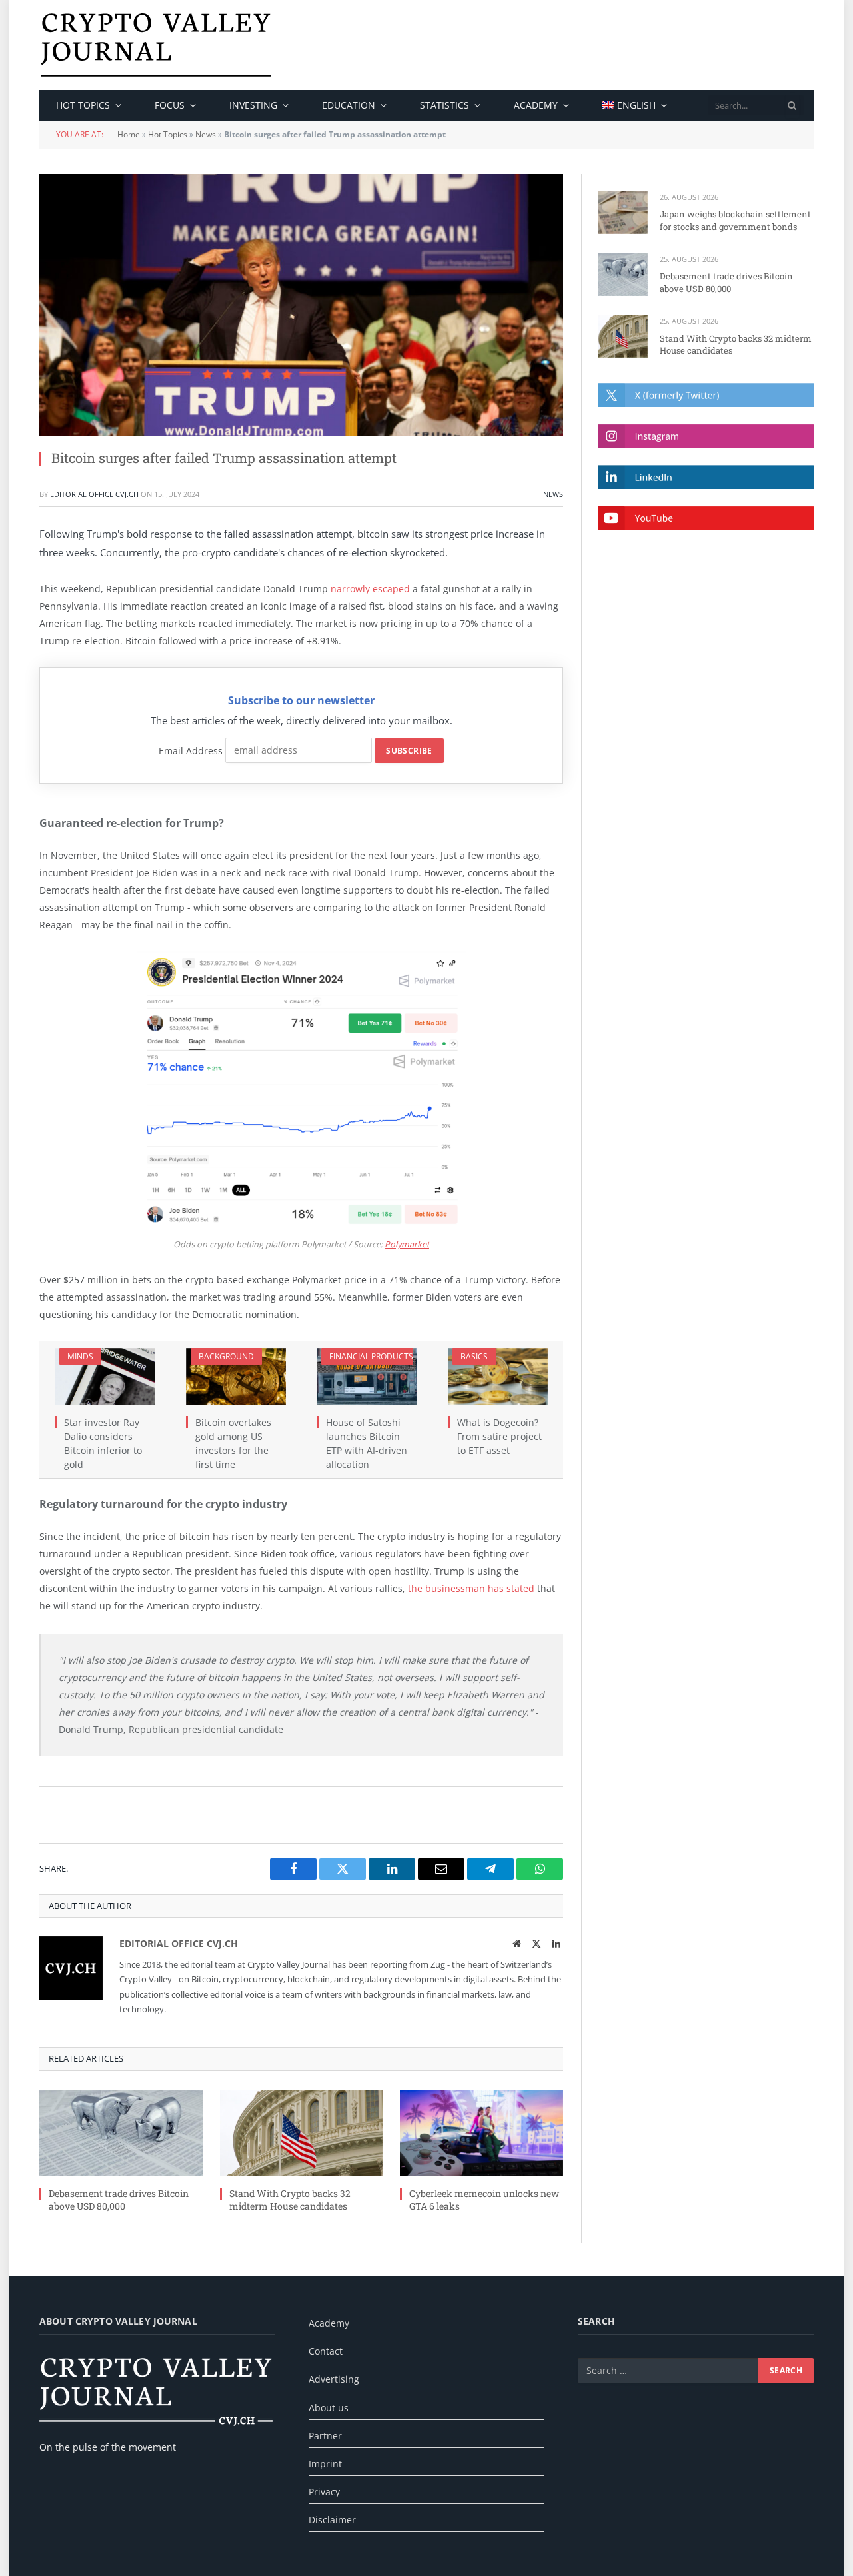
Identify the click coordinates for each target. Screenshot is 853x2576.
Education (349, 105)
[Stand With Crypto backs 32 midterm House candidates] (302, 2133)
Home (129, 134)
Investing (253, 105)
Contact (326, 2351)
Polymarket (407, 1244)
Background (226, 1356)
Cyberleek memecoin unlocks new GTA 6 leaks (484, 2200)
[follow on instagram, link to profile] (706, 436)
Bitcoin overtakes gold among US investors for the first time (233, 1443)
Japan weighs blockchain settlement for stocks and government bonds (735, 220)
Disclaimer (332, 2520)
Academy (536, 105)
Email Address (191, 750)
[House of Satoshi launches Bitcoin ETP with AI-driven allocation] (367, 1376)
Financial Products (371, 1356)
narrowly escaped (370, 589)
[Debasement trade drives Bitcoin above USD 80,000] (121, 2133)
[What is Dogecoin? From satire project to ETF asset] (498, 1376)
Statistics (444, 105)
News (206, 134)
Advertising (334, 2379)
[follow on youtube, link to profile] (706, 518)
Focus (170, 105)
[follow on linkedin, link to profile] (706, 477)
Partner (325, 2436)
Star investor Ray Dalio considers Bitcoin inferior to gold (103, 1443)
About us (329, 2408)
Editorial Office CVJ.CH (94, 494)
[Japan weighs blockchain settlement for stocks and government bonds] (623, 212)
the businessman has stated (471, 1588)
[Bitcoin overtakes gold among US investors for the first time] (236, 1376)
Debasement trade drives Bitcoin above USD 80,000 (119, 2200)
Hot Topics (168, 134)
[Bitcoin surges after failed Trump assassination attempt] (301, 305)
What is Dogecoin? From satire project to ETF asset (499, 1436)
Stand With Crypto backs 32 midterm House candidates (290, 2200)
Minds (80, 1356)
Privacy (324, 2492)
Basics (474, 1356)
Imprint (325, 2464)
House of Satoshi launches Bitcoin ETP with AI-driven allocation (367, 1443)
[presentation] (792, 105)
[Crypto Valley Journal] (156, 45)
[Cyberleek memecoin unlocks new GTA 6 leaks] (481, 2133)
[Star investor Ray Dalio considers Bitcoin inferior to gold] (105, 1376)
